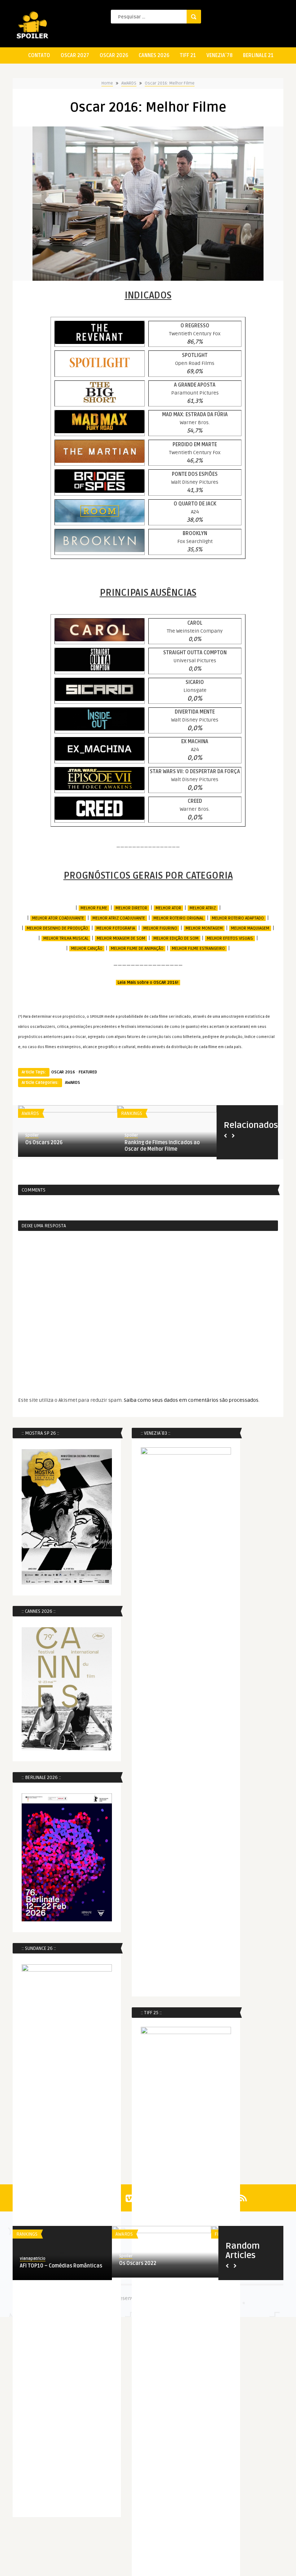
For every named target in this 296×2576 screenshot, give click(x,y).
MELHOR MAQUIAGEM (250, 928)
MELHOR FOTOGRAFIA (116, 928)
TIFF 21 (188, 55)
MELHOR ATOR (168, 908)
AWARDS (129, 83)
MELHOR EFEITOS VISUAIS (230, 938)
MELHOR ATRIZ (203, 908)
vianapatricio (33, 2259)
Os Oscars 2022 (138, 2263)
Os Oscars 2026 (44, 1143)
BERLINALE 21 (258, 55)
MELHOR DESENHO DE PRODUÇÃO (57, 928)
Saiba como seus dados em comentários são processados (191, 1400)
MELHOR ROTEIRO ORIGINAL (179, 918)
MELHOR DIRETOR (131, 908)
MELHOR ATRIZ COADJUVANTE (119, 918)
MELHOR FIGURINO (160, 928)
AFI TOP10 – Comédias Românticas (61, 2266)
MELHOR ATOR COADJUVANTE (58, 918)
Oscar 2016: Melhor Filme (170, 83)
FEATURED (88, 1072)
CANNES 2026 (154, 55)
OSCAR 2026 (114, 55)
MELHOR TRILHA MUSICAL (66, 938)
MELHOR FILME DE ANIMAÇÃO (137, 949)
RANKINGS (132, 1113)
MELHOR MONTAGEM (204, 928)
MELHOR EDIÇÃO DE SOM (176, 938)
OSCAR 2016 (63, 1072)
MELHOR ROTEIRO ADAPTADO (238, 918)
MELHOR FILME (94, 908)
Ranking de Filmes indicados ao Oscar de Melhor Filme (162, 1146)
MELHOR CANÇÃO (87, 949)
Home (107, 83)
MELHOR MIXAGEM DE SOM (121, 938)
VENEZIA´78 (219, 55)
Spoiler (32, 1135)
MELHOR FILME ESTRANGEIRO (198, 949)
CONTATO (39, 55)
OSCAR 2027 (75, 55)
